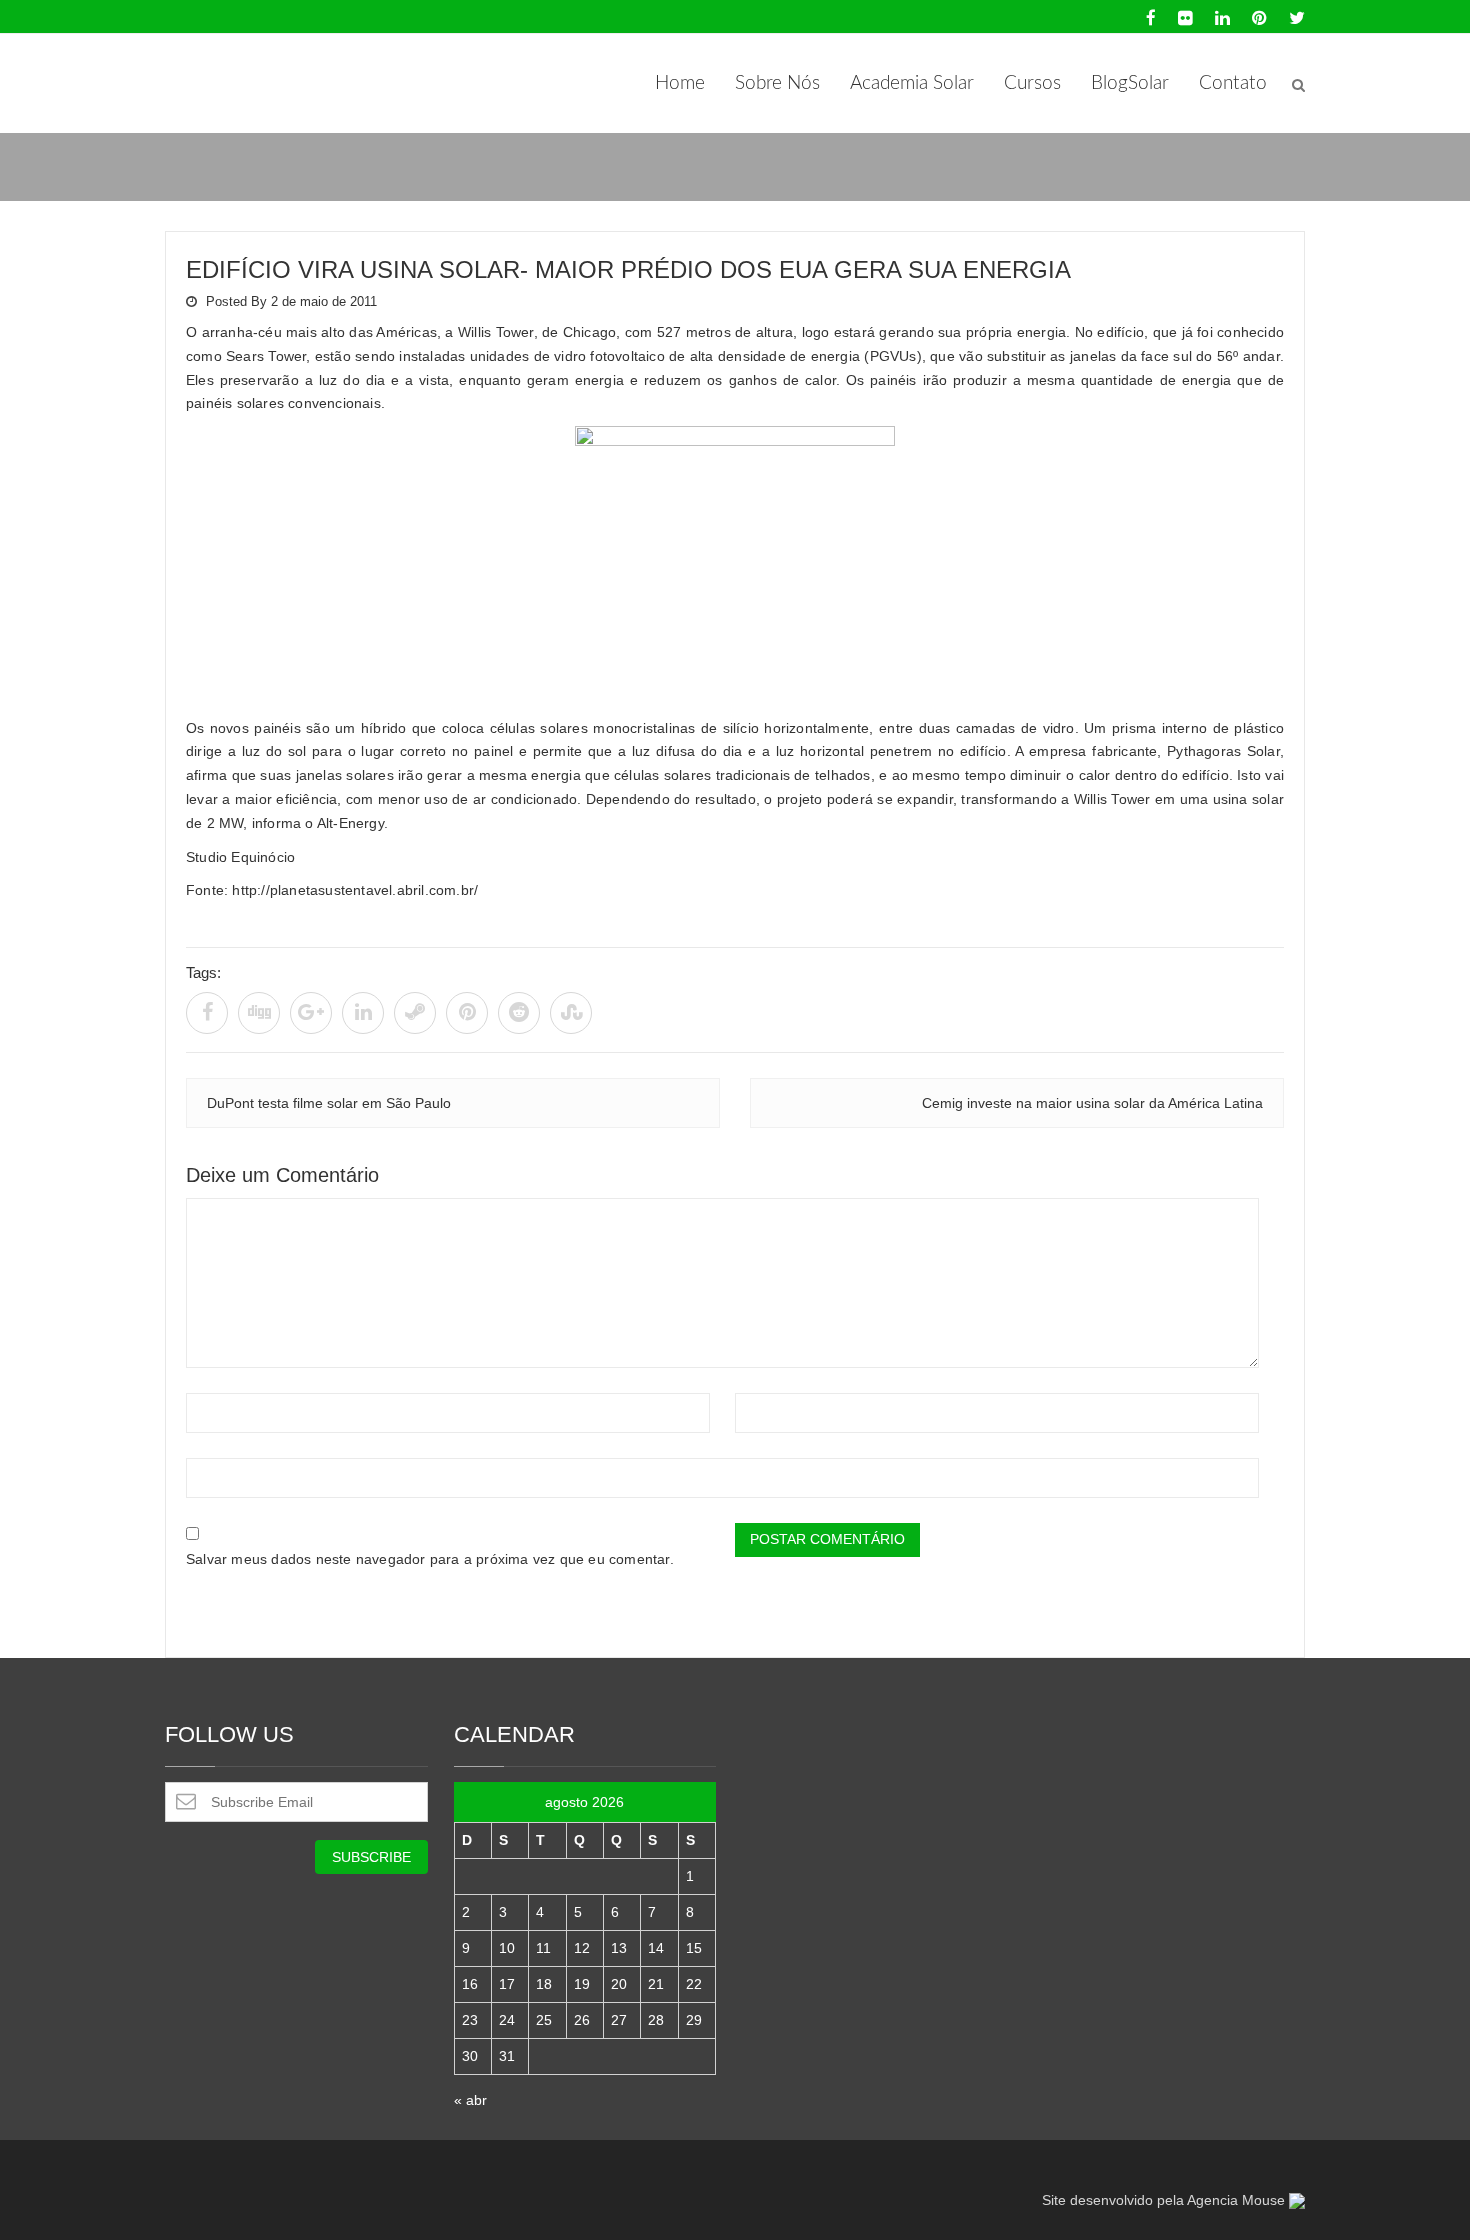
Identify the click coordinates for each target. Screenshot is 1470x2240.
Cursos (1032, 83)
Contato (1233, 83)
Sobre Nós (777, 83)
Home (680, 83)
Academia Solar (912, 83)
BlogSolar (1130, 83)
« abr (470, 2100)
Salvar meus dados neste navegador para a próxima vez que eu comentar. (430, 1559)
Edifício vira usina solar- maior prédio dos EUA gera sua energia (628, 269)
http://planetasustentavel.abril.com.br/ (355, 890)
